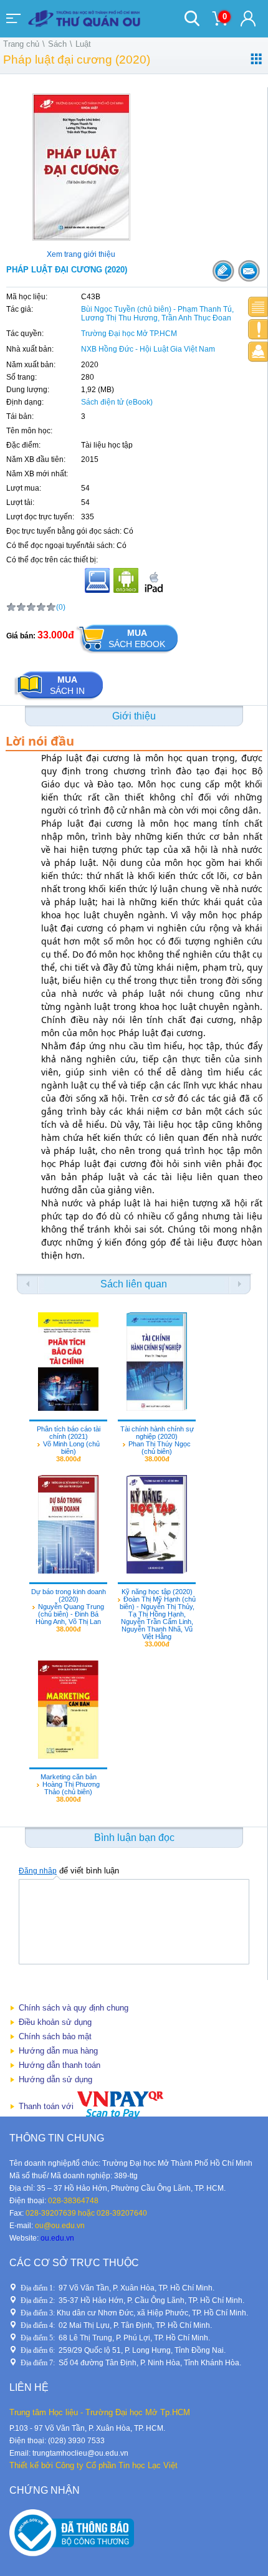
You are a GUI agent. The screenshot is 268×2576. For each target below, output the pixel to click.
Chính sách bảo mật (55, 2036)
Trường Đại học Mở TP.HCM (129, 334)
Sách (57, 44)
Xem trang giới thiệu (81, 254)
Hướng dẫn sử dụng (55, 2079)
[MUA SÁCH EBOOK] (127, 654)
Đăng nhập (38, 1871)
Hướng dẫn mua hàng (58, 2051)
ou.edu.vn (57, 2238)
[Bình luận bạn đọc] (258, 352)
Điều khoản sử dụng (55, 2022)
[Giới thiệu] (258, 307)
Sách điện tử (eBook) (117, 402)
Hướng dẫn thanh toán (60, 2065)
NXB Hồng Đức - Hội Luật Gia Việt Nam (148, 349)
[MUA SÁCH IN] (59, 700)
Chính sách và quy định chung (74, 2008)
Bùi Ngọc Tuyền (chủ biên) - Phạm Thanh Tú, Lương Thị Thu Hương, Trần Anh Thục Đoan (157, 314)
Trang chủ (21, 44)
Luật (83, 44)
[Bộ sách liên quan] (258, 329)
